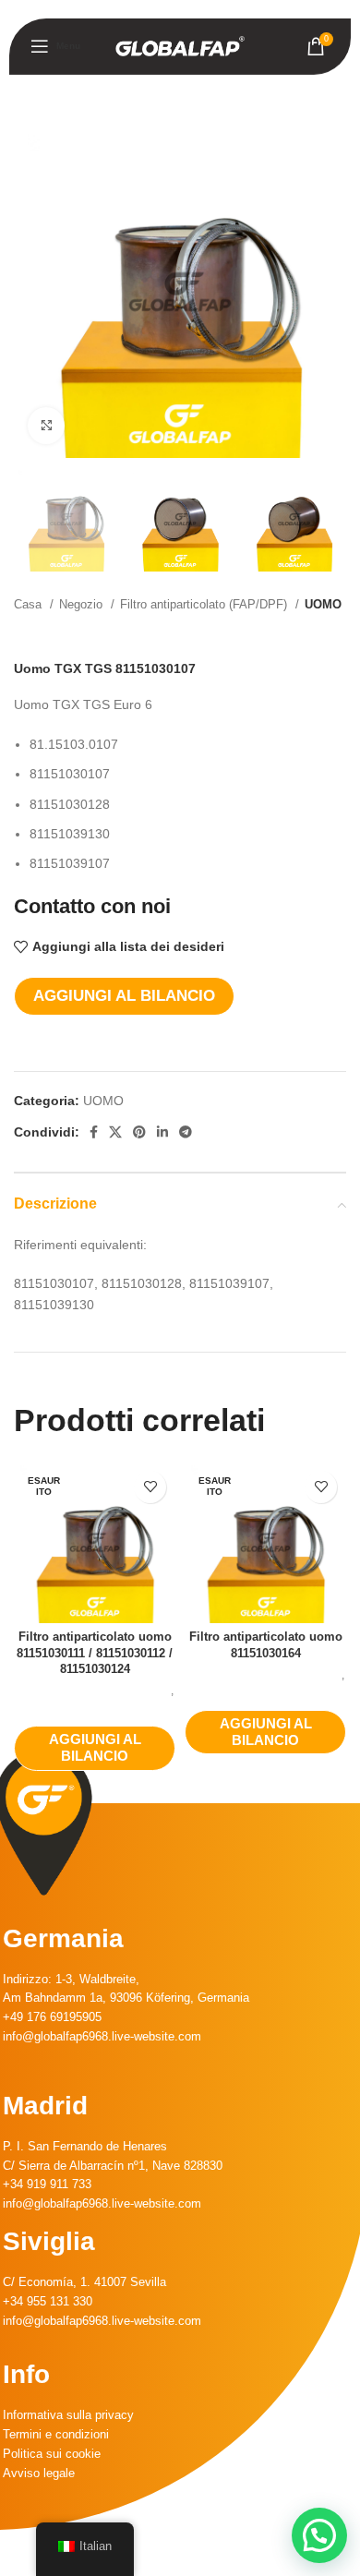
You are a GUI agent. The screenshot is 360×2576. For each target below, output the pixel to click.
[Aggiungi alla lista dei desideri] (150, 1487)
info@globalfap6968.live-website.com (102, 2036)
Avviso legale (39, 2473)
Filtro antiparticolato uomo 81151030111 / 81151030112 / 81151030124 (95, 1653)
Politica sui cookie (52, 2454)
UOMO (323, 604)
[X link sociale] (115, 1132)
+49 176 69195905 (52, 2017)
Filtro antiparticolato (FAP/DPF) (205, 604)
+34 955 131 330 (48, 2301)
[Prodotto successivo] (337, 633)
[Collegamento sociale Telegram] (186, 1132)
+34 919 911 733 (47, 2184)
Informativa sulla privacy (68, 2415)
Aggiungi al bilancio (124, 996)
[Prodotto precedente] (300, 633)
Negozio (83, 604)
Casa (30, 604)
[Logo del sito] (180, 45)
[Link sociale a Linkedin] (162, 1132)
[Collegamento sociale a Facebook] (94, 1132)
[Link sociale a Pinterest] (139, 1132)
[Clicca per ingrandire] (46, 426)
